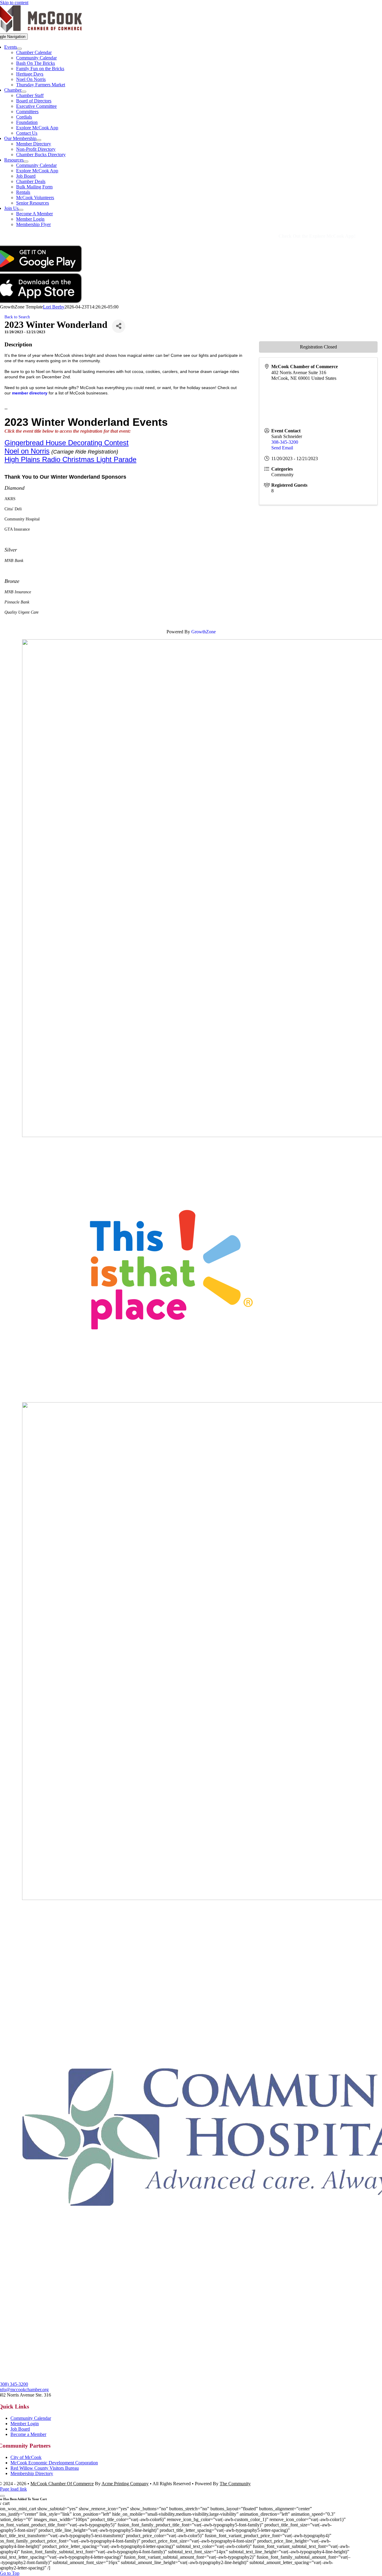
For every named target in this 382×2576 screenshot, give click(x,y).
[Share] (119, 326)
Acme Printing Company (125, 2484)
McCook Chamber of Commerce (62, 2484)
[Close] (2, 2496)
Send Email (282, 448)
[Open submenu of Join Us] (21, 210)
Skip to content (14, 3)
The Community (235, 2484)
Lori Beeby (54, 307)
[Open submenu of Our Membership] (39, 140)
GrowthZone (204, 632)
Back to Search (17, 317)
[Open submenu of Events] (19, 49)
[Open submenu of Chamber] (24, 92)
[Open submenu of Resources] (26, 162)
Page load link (13, 2489)
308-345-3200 (285, 442)
